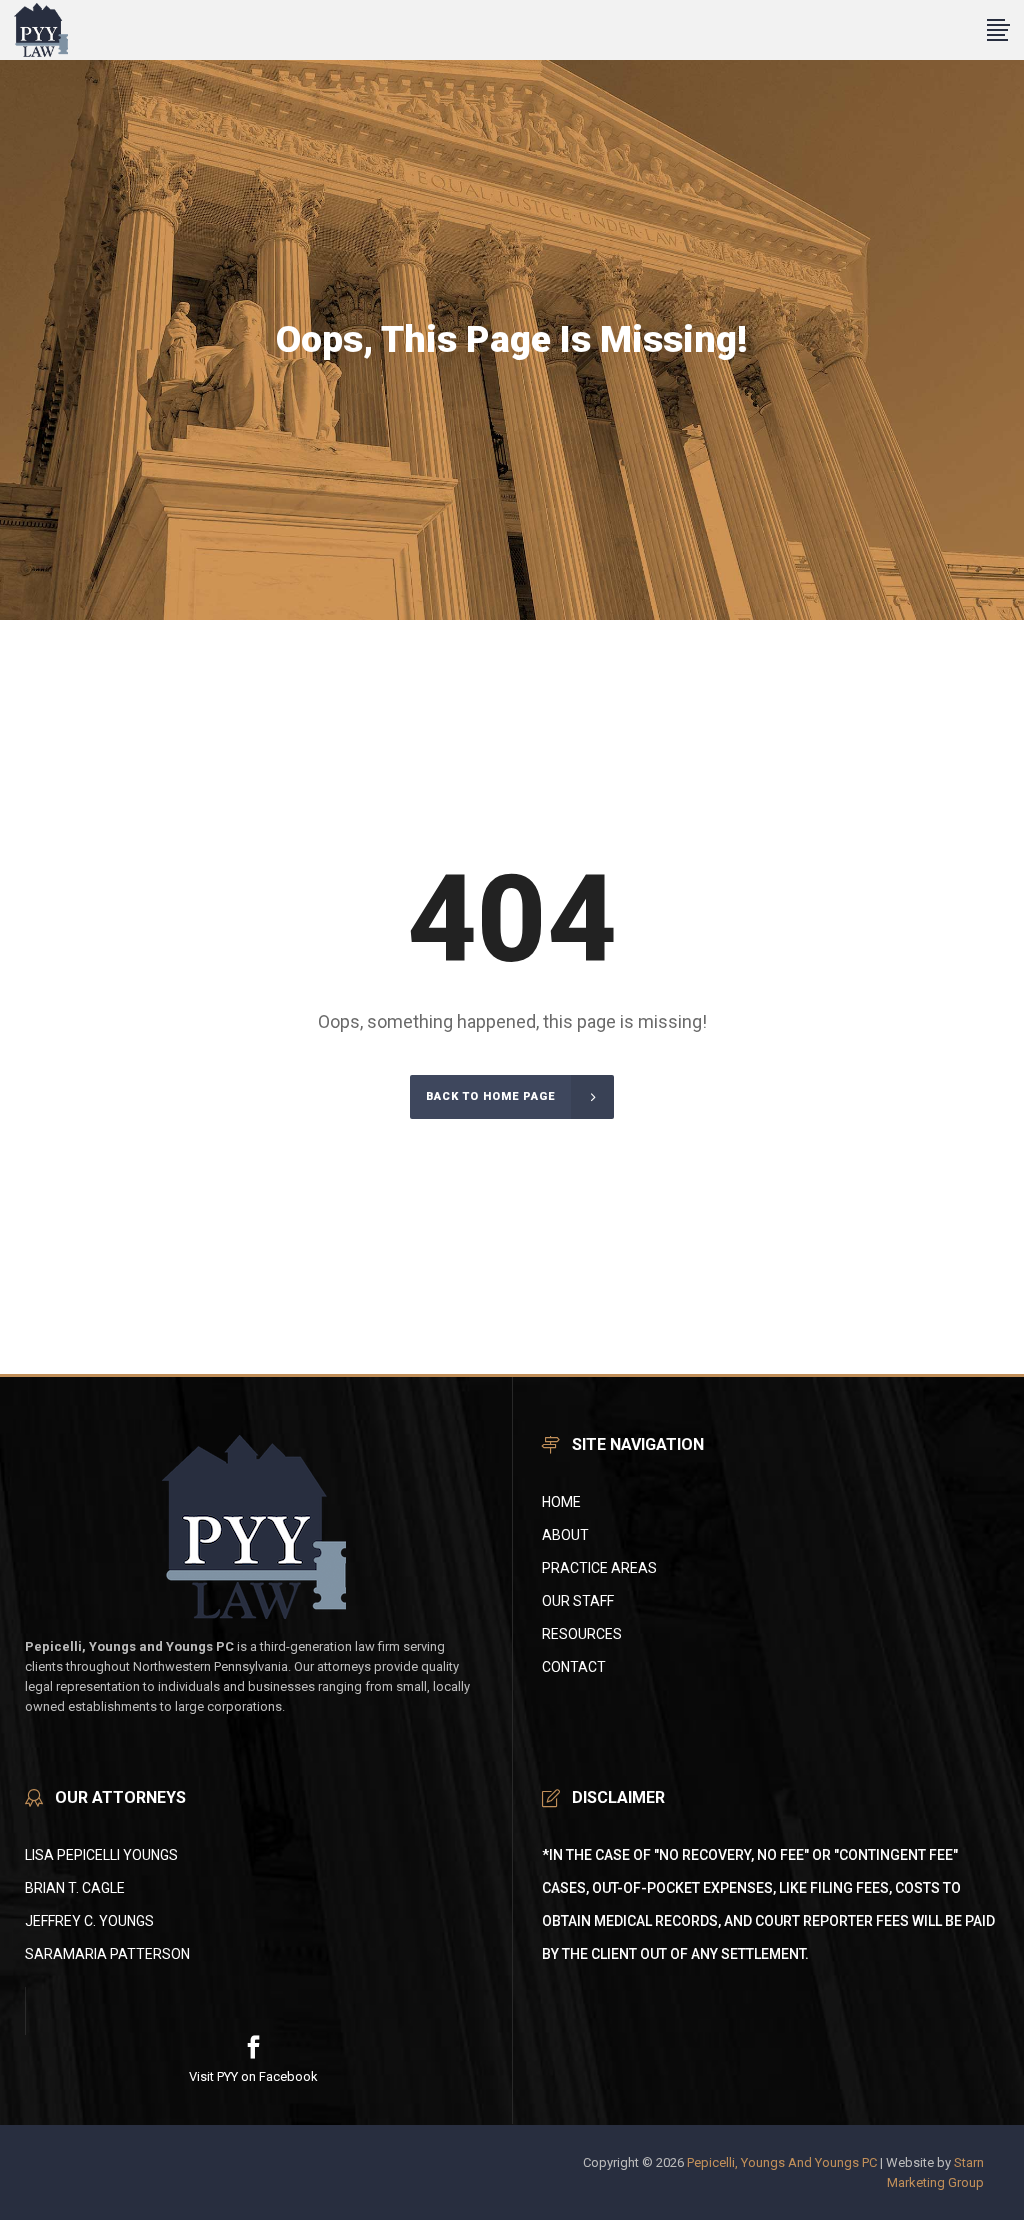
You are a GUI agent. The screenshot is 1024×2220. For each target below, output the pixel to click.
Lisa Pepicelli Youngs (101, 1855)
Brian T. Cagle (75, 1888)
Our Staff (578, 1601)
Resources (582, 1634)
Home (561, 1502)
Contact (574, 1667)
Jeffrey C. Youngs (89, 1921)
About (565, 1535)
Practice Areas (599, 1568)
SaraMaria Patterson (107, 1954)
